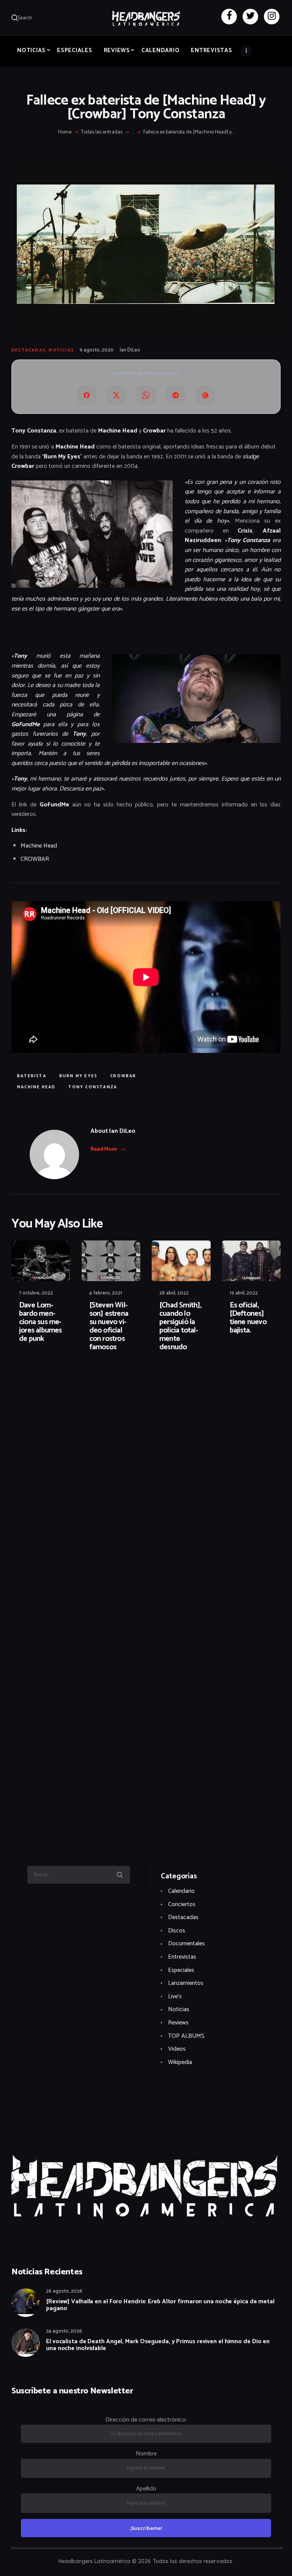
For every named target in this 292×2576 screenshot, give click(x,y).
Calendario (181, 1891)
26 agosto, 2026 (64, 2291)
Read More (104, 1149)
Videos (177, 2049)
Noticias (61, 350)
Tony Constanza (93, 1087)
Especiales (181, 1970)
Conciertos (182, 1904)
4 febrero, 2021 (106, 1293)
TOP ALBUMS (186, 2036)
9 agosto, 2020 (97, 350)
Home (65, 132)
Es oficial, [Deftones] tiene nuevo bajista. (248, 1318)
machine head (36, 1087)
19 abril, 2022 (244, 1293)
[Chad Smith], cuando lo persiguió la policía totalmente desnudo (180, 1326)
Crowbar (123, 1076)
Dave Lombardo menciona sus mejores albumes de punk (40, 1322)
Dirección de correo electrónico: (146, 2420)
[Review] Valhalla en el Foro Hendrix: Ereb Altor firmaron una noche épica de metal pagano (160, 2305)
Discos (177, 1931)
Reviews (178, 2023)
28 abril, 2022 (174, 1293)
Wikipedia (180, 2062)
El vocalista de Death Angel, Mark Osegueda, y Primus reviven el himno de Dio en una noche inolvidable (158, 2345)
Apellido (146, 2489)
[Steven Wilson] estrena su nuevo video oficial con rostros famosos (109, 1326)
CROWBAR (35, 859)
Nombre (146, 2454)
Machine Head (39, 846)
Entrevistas (182, 1957)
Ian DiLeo (130, 350)
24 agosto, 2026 (64, 2331)
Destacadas (29, 350)
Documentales (186, 1944)
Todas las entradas (102, 132)
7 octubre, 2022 (36, 1293)
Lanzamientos (186, 1983)
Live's (175, 1996)
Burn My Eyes (78, 1076)
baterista (32, 1076)
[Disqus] (70, 1382)
